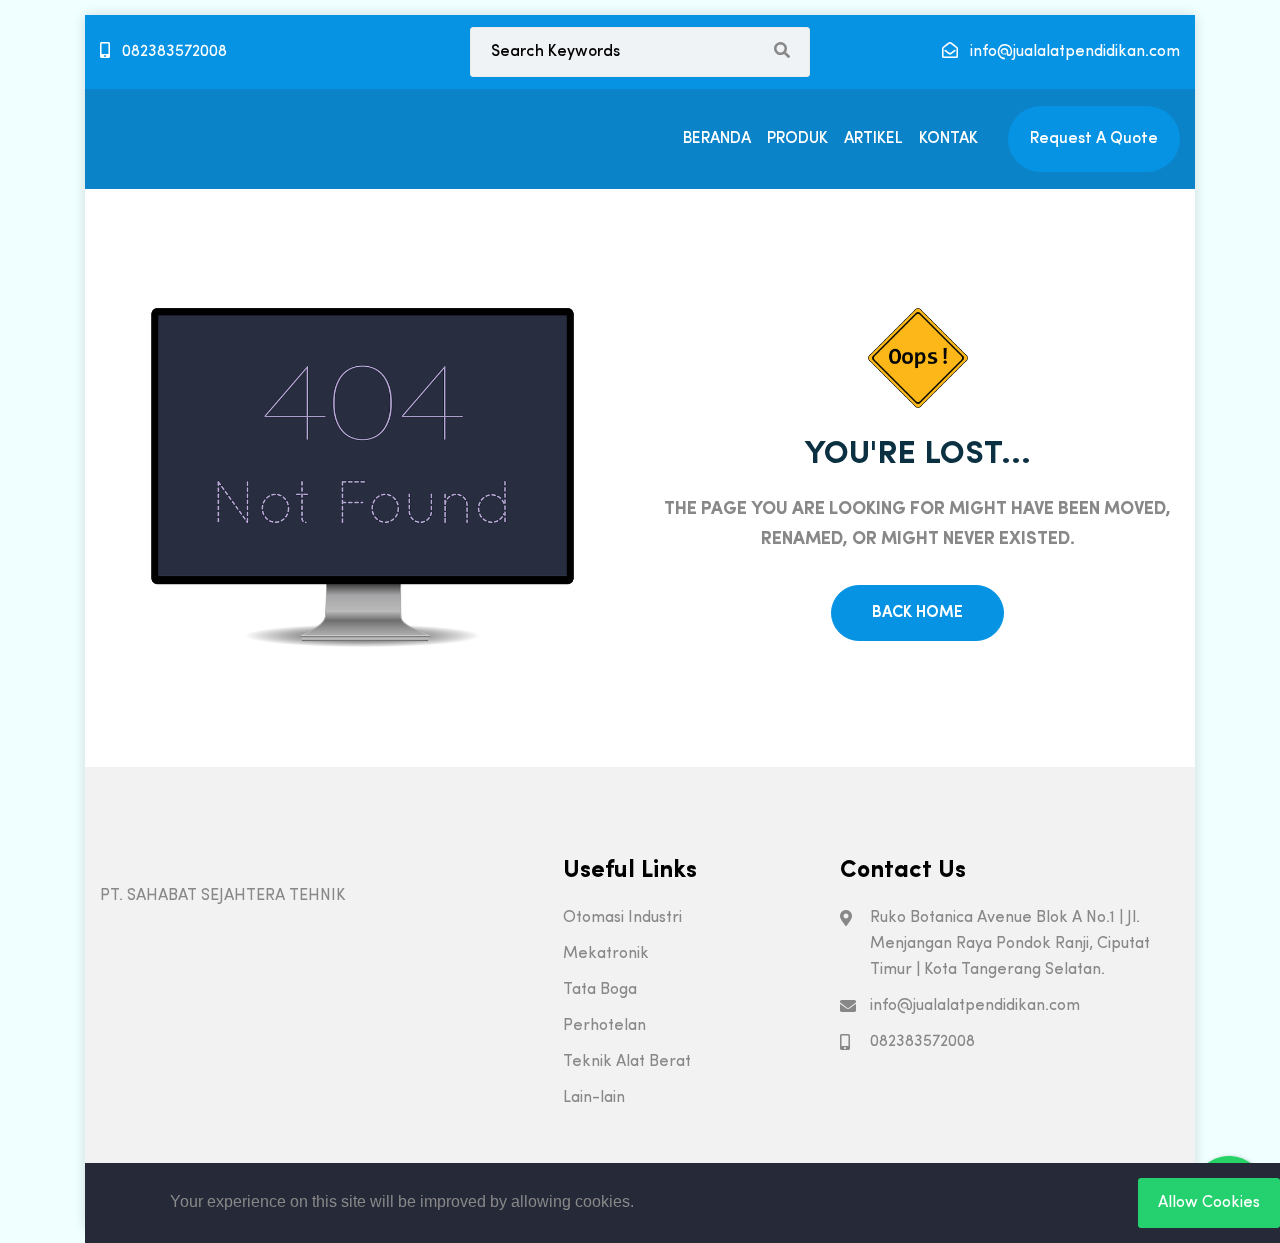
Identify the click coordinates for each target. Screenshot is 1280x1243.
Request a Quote (1094, 139)
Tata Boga (600, 990)
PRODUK (797, 139)
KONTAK (948, 139)
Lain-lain (594, 1098)
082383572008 (172, 52)
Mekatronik (606, 954)
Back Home (917, 613)
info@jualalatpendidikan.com (1073, 52)
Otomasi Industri (622, 918)
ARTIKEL (873, 139)
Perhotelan (604, 1026)
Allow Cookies (1209, 1203)
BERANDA (717, 139)
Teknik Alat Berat (627, 1062)
